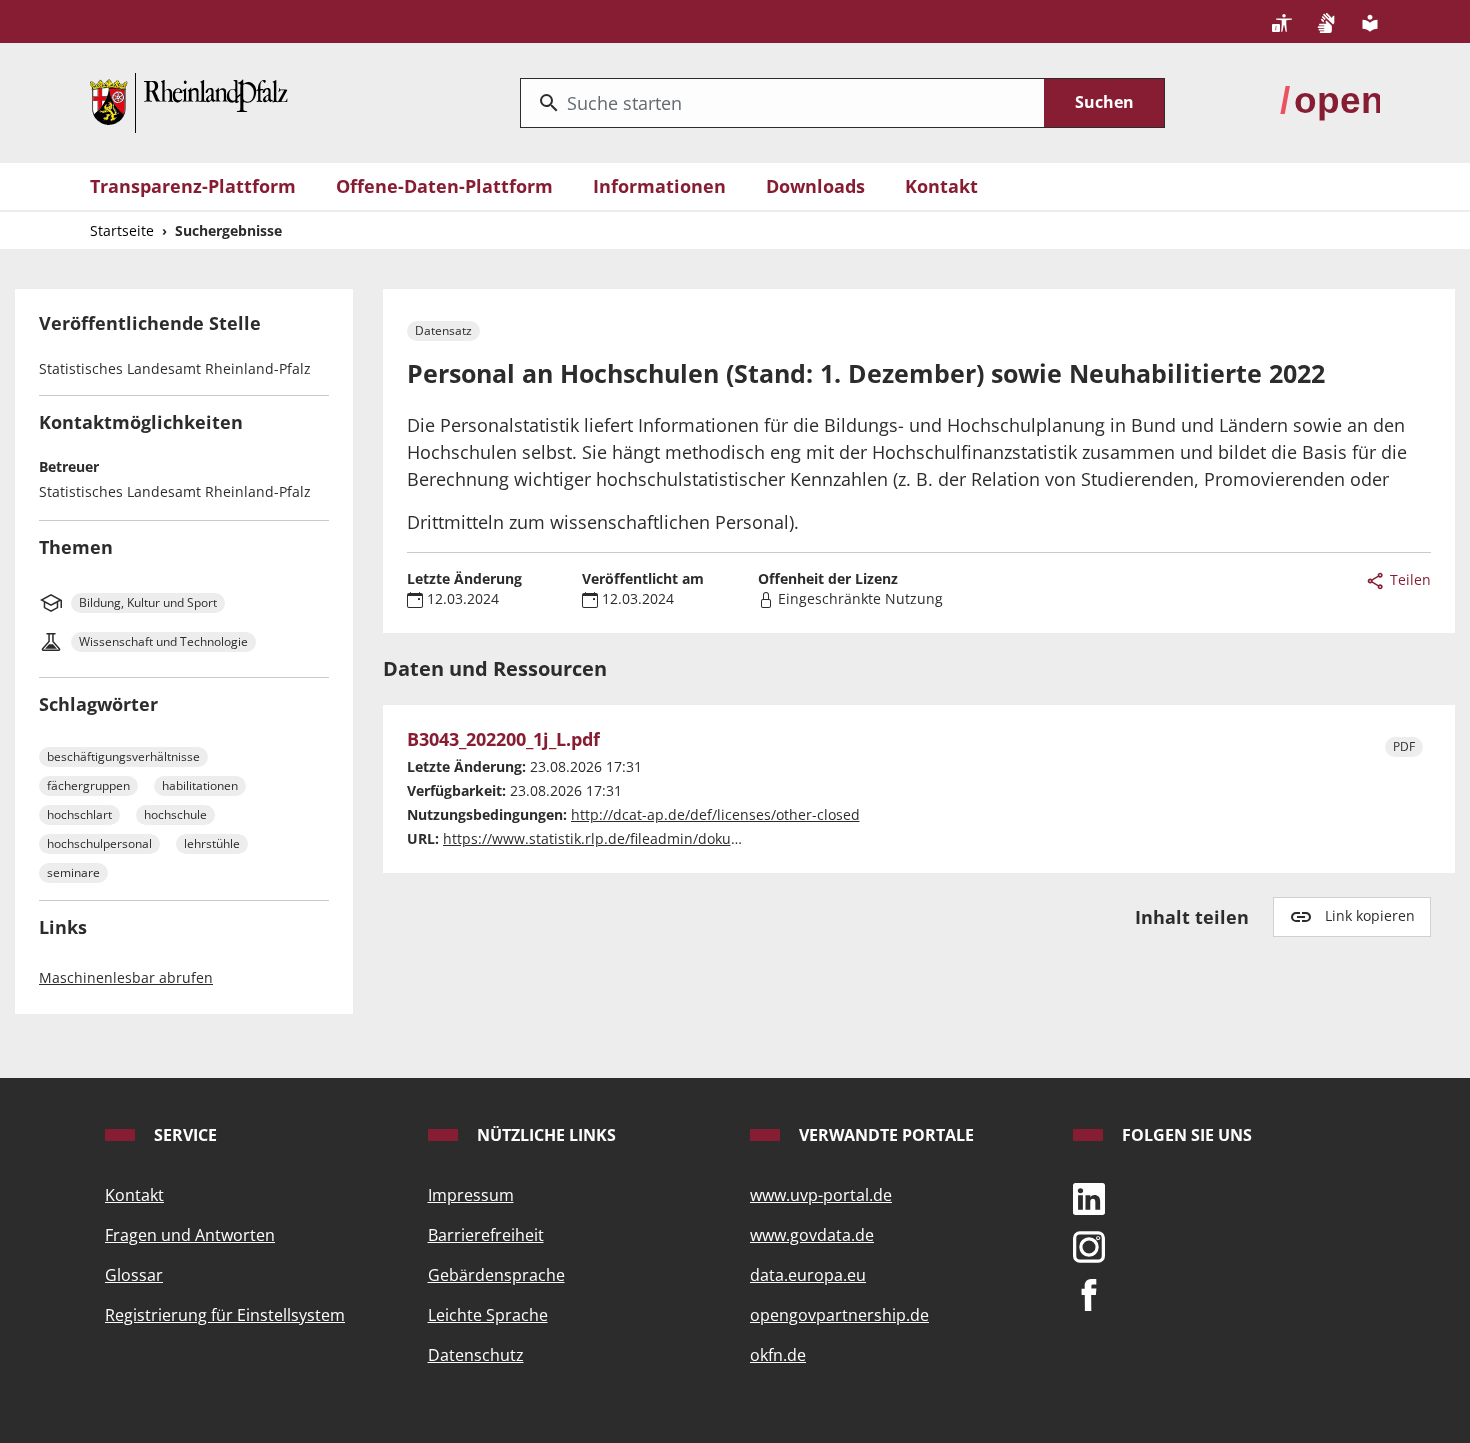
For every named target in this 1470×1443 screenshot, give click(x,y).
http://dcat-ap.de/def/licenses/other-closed (715, 814)
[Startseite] (189, 101)
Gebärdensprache (496, 1275)
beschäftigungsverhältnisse (123, 756)
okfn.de (778, 1355)
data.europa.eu (808, 1275)
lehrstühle (212, 843)
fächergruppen (88, 785)
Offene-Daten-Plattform (444, 186)
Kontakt (941, 186)
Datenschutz (476, 1355)
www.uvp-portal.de (821, 1195)
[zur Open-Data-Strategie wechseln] (1330, 101)
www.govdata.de (812, 1235)
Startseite (122, 230)
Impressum (471, 1195)
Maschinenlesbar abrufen (126, 977)
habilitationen (200, 785)
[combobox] (782, 103)
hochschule (175, 814)
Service (183, 1135)
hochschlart (79, 814)
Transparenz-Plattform (193, 186)
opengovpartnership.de (839, 1315)
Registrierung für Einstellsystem (225, 1315)
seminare (73, 872)
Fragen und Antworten (190, 1235)
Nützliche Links (544, 1135)
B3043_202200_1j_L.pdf (503, 740)
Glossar (134, 1275)
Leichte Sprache (488, 1315)
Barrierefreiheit (486, 1235)
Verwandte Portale (884, 1135)
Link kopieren (1370, 915)
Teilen (1408, 579)
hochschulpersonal (99, 843)
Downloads (815, 186)
